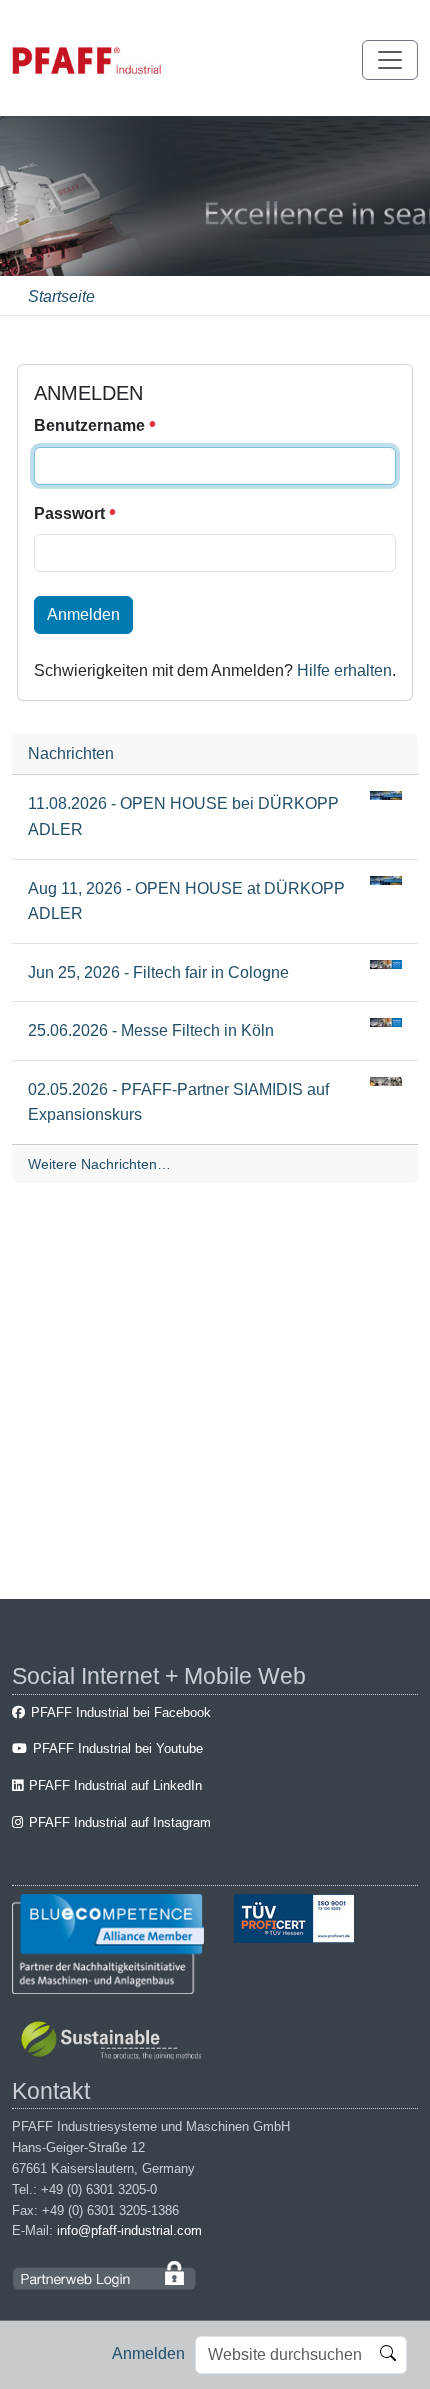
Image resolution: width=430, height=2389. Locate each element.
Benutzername (91, 425)
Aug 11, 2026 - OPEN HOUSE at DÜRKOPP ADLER (186, 901)
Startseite (61, 296)
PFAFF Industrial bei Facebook (121, 1712)
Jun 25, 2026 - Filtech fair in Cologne (158, 972)
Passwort (71, 513)
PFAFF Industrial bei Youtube (118, 1748)
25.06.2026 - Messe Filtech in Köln (151, 1030)
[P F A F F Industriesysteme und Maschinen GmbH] (87, 60)
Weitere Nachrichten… (99, 1164)
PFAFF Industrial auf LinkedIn (115, 1785)
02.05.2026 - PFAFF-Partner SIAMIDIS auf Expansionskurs (178, 1102)
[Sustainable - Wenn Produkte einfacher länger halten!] (114, 2042)
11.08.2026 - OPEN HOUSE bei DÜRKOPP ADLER (183, 816)
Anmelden (148, 2353)
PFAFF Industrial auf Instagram (120, 1822)
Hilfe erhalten (344, 670)
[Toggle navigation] (390, 60)
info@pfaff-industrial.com (129, 2230)
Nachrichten (71, 753)
